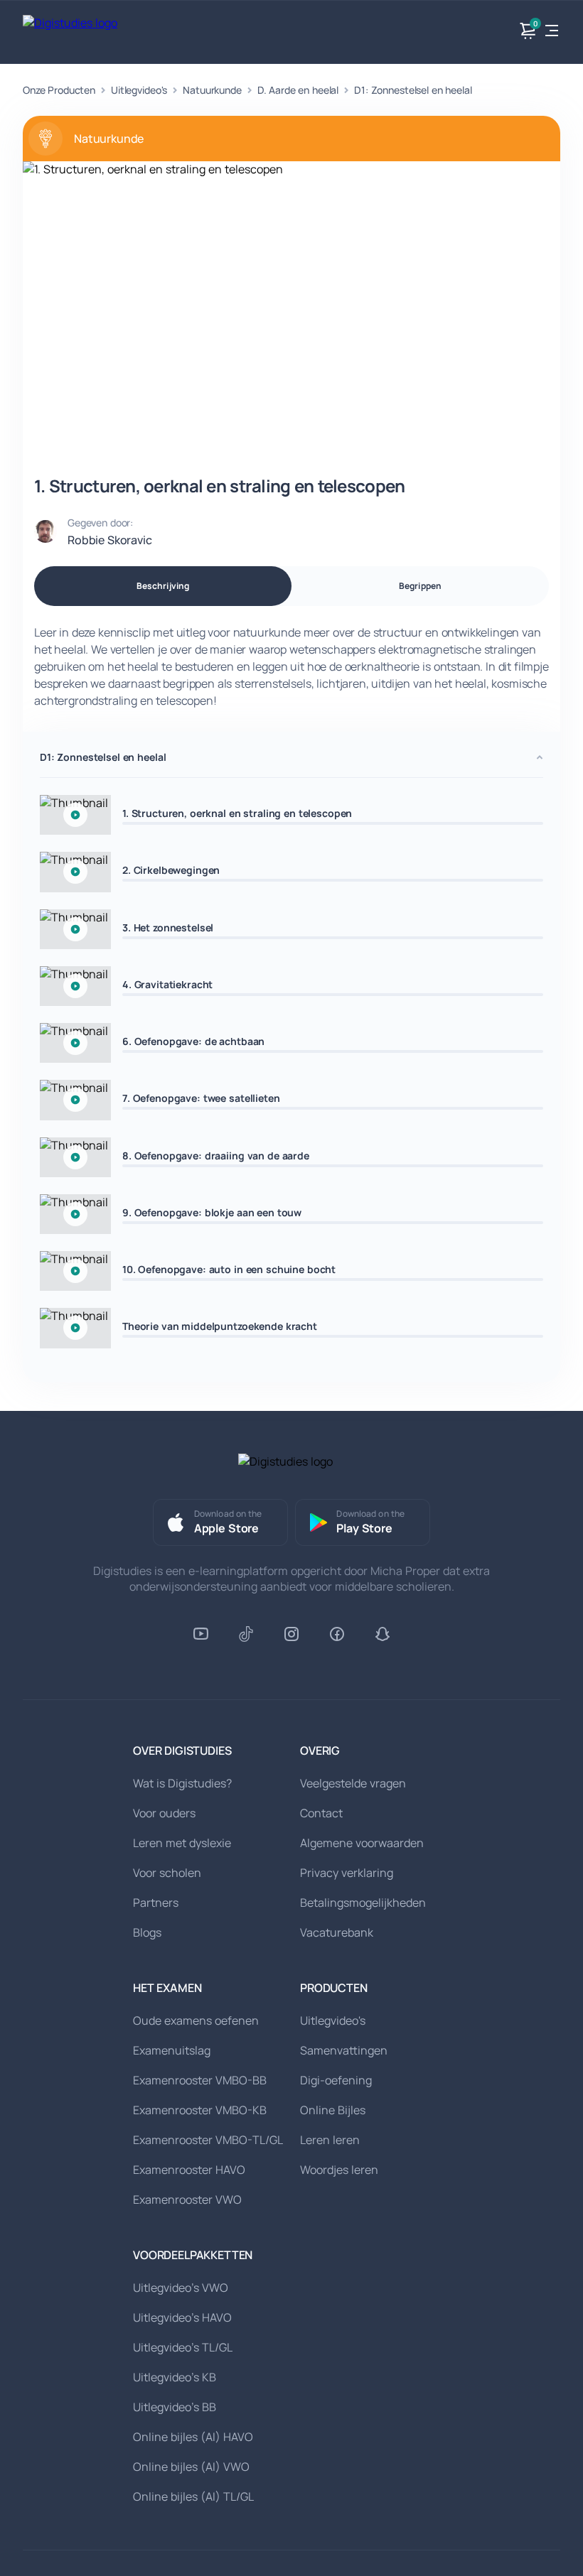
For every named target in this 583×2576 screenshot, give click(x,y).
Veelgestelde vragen (353, 1783)
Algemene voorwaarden (362, 1843)
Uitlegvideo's (139, 90)
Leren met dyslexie (182, 1843)
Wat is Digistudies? (182, 1783)
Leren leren (330, 2140)
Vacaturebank (337, 1932)
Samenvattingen (344, 2050)
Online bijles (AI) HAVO (193, 2437)
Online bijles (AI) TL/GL (193, 2496)
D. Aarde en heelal (298, 90)
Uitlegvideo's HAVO (182, 2317)
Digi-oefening (336, 2080)
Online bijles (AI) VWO (191, 2467)
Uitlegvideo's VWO (181, 2288)
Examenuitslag (172, 2050)
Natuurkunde (212, 90)
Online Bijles (333, 2110)
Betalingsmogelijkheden (363, 1903)
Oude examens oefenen (196, 2020)
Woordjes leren (339, 2170)
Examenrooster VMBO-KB (200, 2110)
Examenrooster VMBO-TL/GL (208, 2140)
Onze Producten (59, 90)
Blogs (147, 1932)
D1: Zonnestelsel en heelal (413, 90)
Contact (321, 1813)
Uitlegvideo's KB (175, 2377)
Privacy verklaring (347, 1873)
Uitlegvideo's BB (175, 2407)
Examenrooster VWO (187, 2199)
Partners (156, 1903)
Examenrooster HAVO (189, 2170)
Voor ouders (164, 1813)
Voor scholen (167, 1873)
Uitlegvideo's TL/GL (183, 2347)
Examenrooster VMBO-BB (200, 2080)
